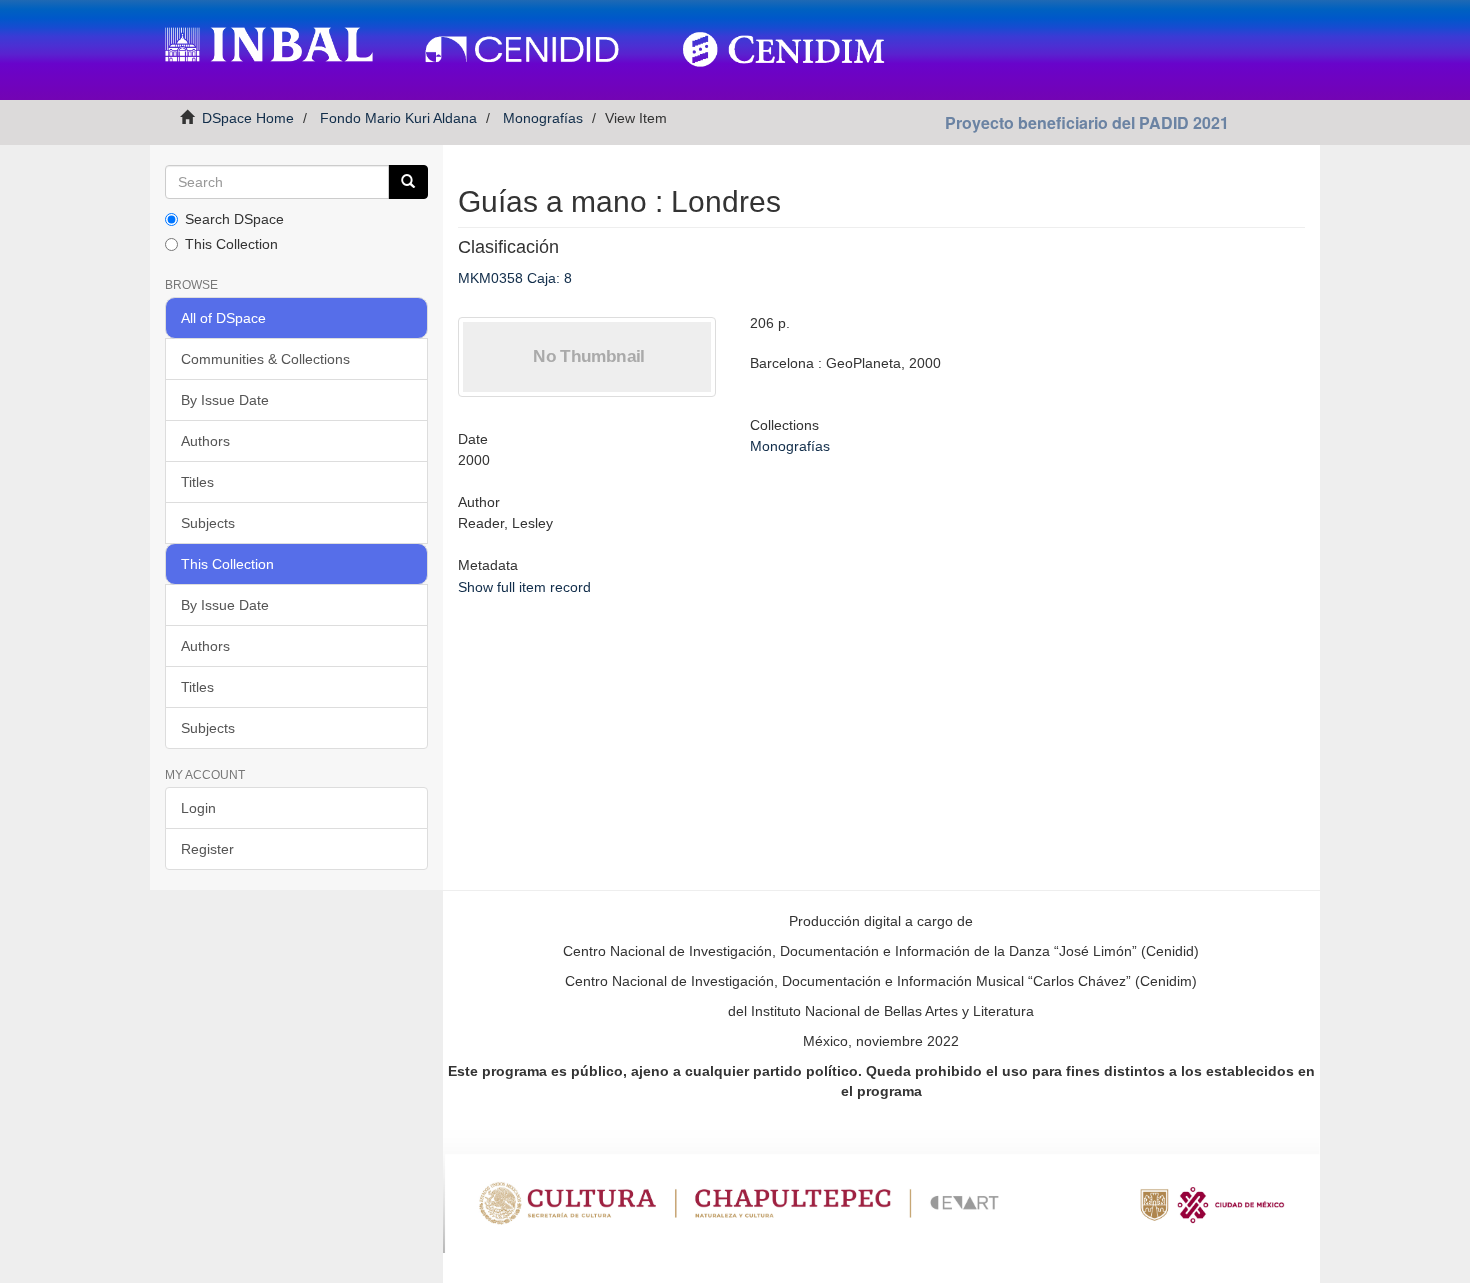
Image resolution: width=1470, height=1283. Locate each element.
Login (198, 808)
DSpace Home (248, 118)
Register (207, 849)
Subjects (208, 523)
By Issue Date (225, 400)
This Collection (231, 244)
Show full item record (524, 587)
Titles (197, 482)
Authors (205, 441)
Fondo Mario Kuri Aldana (398, 118)
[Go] (408, 182)
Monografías (543, 118)
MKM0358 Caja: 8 (515, 278)
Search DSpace (234, 219)
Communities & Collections (265, 359)
